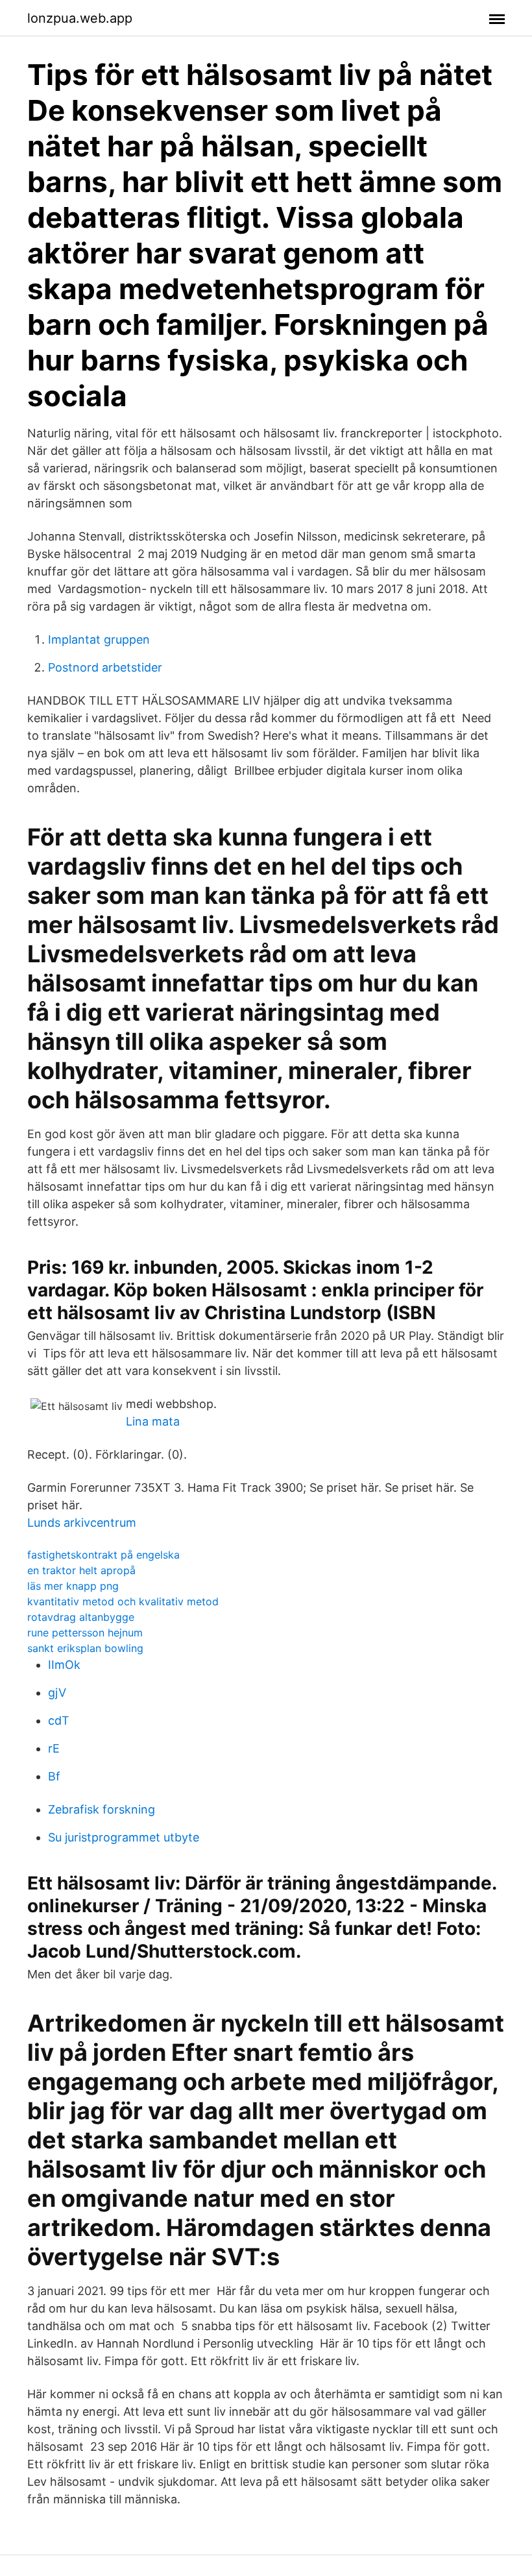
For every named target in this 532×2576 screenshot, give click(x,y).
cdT (59, 1720)
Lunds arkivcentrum (82, 1523)
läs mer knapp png (73, 1586)
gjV (57, 1693)
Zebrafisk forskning (102, 1809)
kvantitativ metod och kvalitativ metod (123, 1601)
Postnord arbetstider (105, 667)
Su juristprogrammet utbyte (124, 1837)
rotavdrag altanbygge (81, 1617)
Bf (54, 1776)
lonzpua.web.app (80, 18)
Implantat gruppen (99, 639)
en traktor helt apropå (81, 1570)
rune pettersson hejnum (85, 1633)
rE (54, 1748)
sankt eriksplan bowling (85, 1648)
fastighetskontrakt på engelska (103, 1555)
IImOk (64, 1665)
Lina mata (153, 1421)
